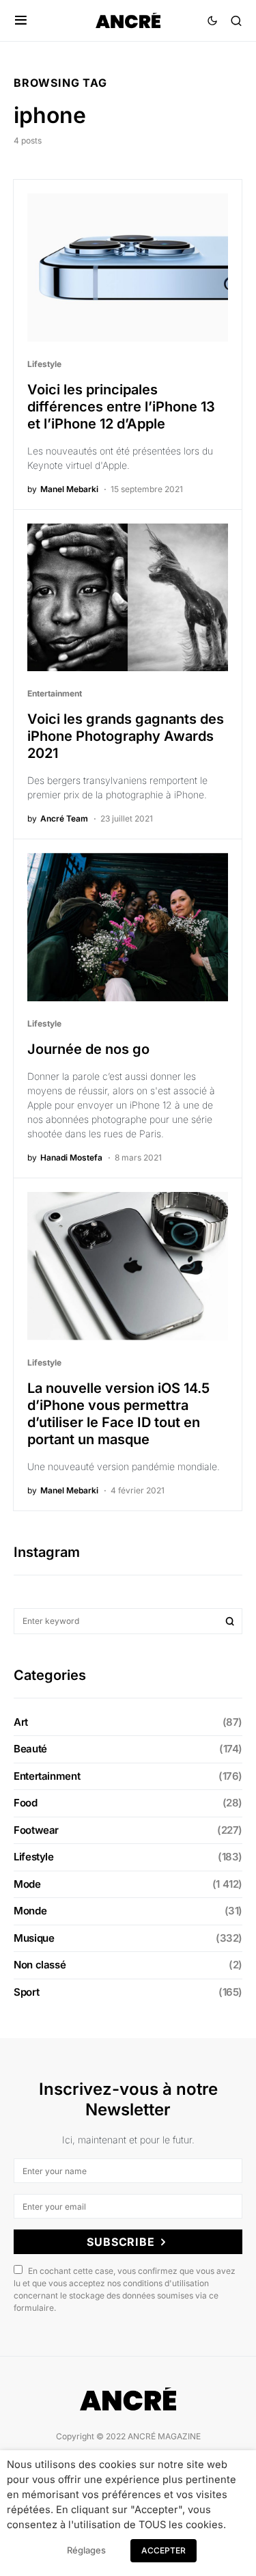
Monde (30, 1911)
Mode (27, 1884)
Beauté (30, 1749)
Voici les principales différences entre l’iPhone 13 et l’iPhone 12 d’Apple (121, 407)
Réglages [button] (86, 2550)
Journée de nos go (88, 1049)
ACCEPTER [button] (163, 2550)
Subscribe (120, 2242)
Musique (34, 1938)
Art (21, 1722)
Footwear (36, 1830)
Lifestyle (44, 364)
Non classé (40, 1965)
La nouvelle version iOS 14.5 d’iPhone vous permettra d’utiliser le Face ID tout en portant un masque (118, 1414)
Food (26, 1803)
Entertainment (55, 693)
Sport (26, 1992)
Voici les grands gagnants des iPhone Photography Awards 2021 (126, 736)
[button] (21, 21)
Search (230, 1621)
